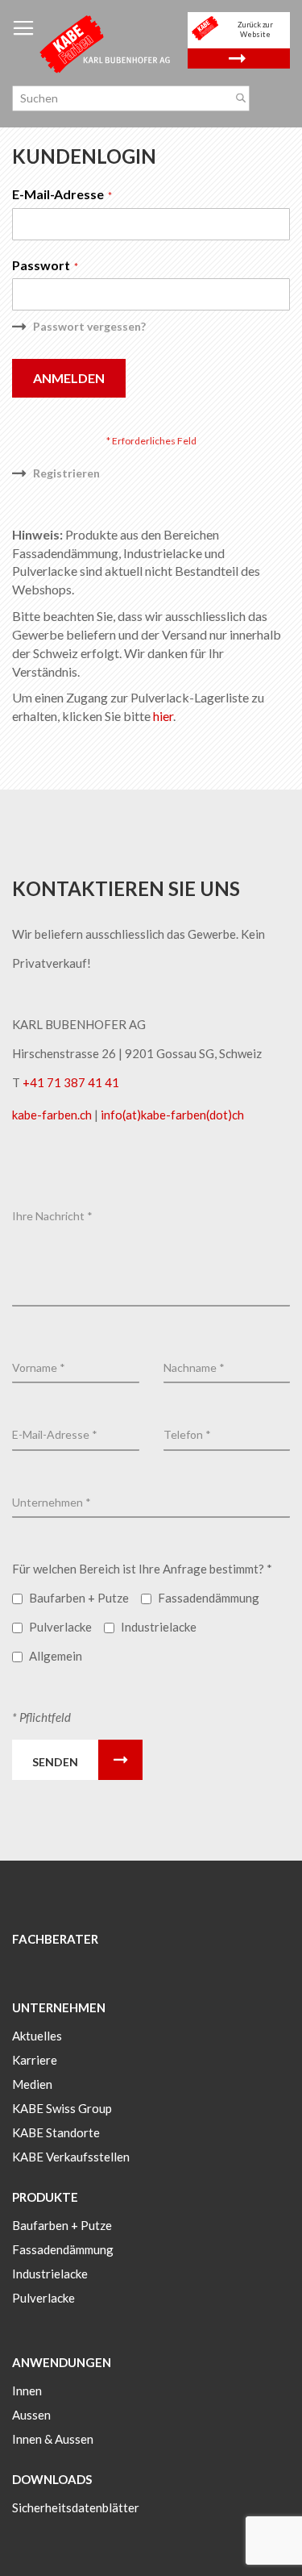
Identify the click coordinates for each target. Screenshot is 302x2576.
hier (163, 716)
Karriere (35, 2060)
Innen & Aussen (53, 2439)
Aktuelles (37, 2036)
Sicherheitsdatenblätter (76, 2507)
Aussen (31, 2415)
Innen (27, 2391)
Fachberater (55, 1939)
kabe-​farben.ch (53, 1115)
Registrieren (66, 473)
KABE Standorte (56, 2132)
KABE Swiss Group (62, 2108)
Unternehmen (59, 2007)
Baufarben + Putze (62, 2225)
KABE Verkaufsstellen (71, 2157)
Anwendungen (62, 2362)
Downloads (52, 2479)
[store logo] (106, 43)
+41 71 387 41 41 (71, 1082)
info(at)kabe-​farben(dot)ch (172, 1115)
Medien (32, 2084)
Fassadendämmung (63, 2249)
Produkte (45, 2197)
